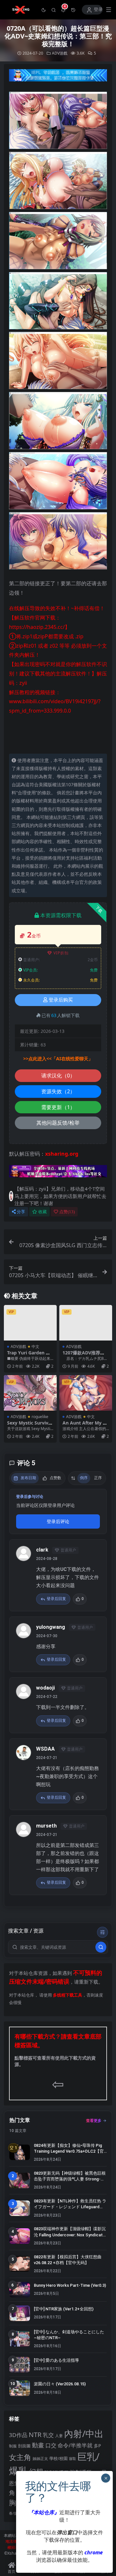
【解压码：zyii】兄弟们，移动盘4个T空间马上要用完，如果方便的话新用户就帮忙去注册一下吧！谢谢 (60, 1196)
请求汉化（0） (58, 1076)
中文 (35, 1346)
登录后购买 (61, 1000)
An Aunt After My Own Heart (84, 1426)
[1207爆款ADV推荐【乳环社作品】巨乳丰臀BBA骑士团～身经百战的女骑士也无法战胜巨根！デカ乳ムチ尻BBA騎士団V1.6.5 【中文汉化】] (86, 1323)
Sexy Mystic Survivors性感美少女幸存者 (30, 1426)
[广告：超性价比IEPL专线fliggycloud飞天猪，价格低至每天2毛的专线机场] (58, 77)
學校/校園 (58, 2459)
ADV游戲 (60, 53)
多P (97, 2446)
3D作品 (18, 2435)
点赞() (67, 1212)
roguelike (40, 1417)
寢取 (72, 2459)
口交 (51, 2445)
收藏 (43, 1212)
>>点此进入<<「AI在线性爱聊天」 (58, 1059)
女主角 (20, 2457)
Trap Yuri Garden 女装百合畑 (29, 1355)
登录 (98, 10)
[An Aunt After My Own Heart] (86, 1393)
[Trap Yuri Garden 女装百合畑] (30, 1323)
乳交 (48, 2435)
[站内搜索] (54, 10)
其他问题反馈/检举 (58, 1123)
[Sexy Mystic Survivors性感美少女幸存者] (30, 1393)
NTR (35, 2434)
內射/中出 (84, 2433)
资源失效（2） (58, 1091)
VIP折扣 (61, 953)
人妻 (59, 2435)
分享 (21, 1212)
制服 (13, 2446)
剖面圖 (24, 2446)
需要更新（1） (58, 1107)
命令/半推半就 (75, 2445)
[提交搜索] (101, 1947)
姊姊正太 (40, 2459)
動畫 (38, 2445)
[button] (44, 10)
